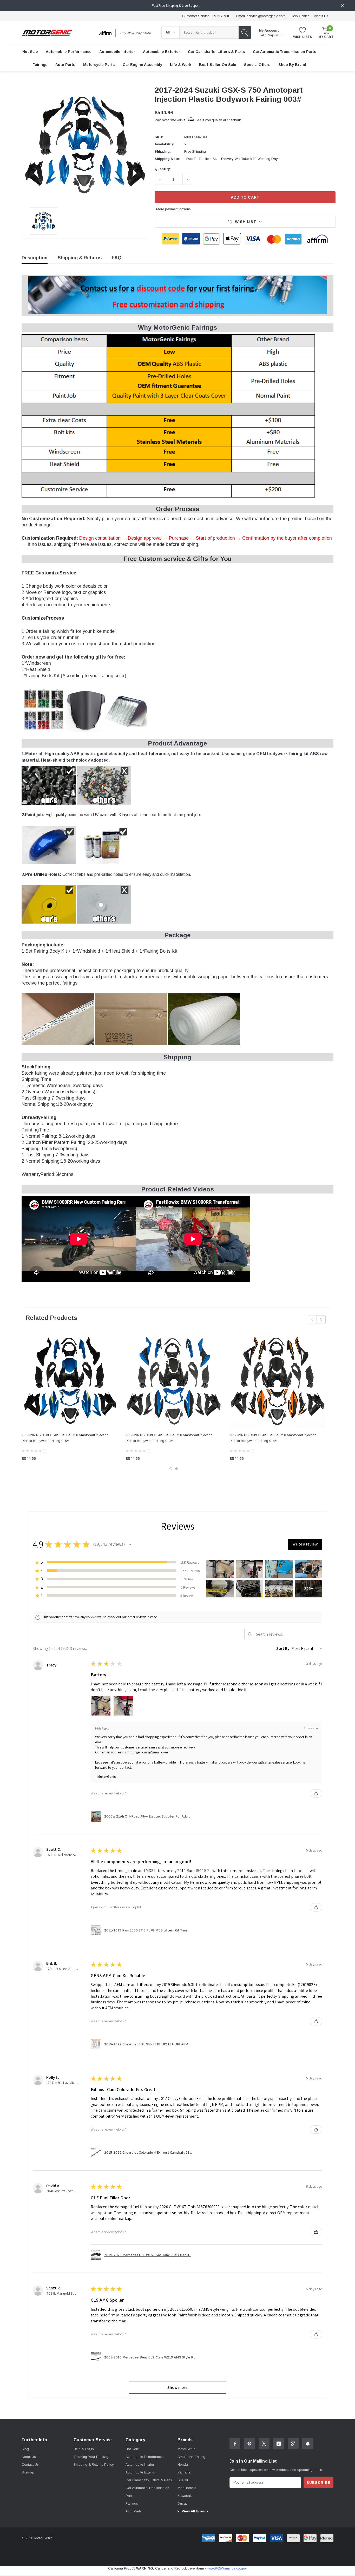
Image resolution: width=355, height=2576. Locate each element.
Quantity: (163, 169)
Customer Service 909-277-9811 (207, 16)
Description (35, 258)
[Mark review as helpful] (316, 1793)
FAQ (117, 258)
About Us (321, 16)
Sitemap (28, 2472)
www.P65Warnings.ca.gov (227, 2568)
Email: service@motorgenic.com (261, 16)
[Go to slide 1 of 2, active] (171, 1469)
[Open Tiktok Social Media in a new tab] (279, 2444)
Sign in (274, 35)
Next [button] (321, 1320)
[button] (130, 1544)
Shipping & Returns (80, 258)
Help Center (300, 16)
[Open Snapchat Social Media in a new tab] (308, 2444)
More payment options (173, 209)
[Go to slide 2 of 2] (176, 1469)
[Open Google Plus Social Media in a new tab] (293, 2444)
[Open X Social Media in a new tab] (264, 2444)
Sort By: (283, 1648)
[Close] (343, 5)
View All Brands (195, 2511)
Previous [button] (312, 1320)
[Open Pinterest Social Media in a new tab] (249, 2444)
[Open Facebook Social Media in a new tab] (235, 2444)
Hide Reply (102, 1728)
